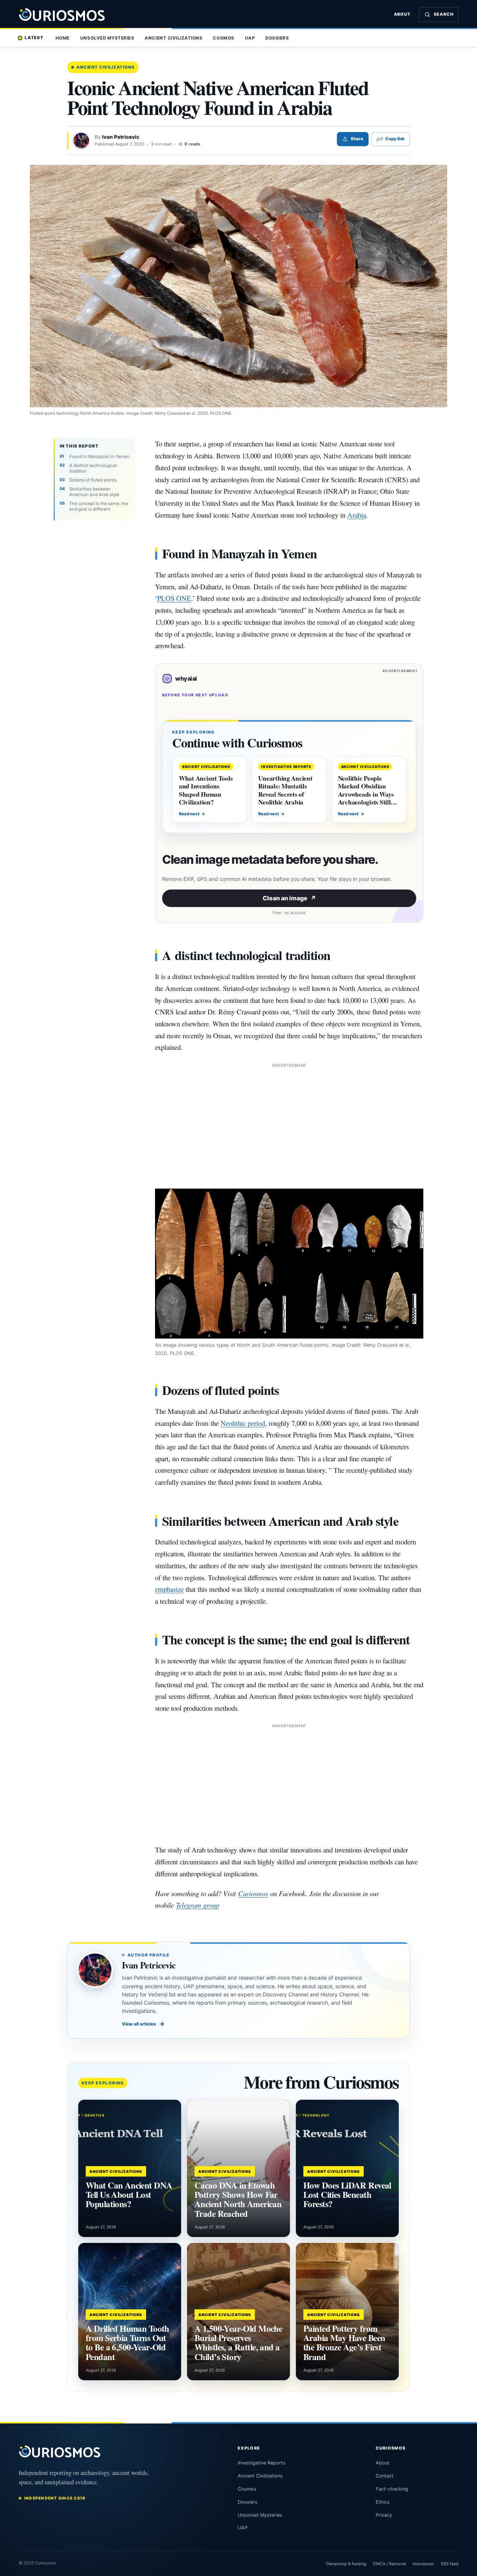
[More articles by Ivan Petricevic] (81, 141)
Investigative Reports (262, 2463)
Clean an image (289, 898)
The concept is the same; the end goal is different (99, 506)
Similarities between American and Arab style (94, 492)
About (402, 14)
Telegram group (198, 1905)
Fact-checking (392, 2489)
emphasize (169, 1589)
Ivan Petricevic (121, 137)
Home (63, 38)
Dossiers (277, 38)
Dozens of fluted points (93, 480)
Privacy (384, 2515)
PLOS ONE (174, 598)
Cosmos (223, 38)
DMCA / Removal (389, 2564)
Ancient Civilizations (173, 38)
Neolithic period (243, 1423)
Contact (385, 2476)
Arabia (357, 515)
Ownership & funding (346, 2564)
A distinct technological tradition (93, 468)
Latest (34, 38)
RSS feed (450, 2564)
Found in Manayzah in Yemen (99, 456)
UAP (250, 38)
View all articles (143, 2024)
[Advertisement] (289, 1121)
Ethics (383, 2502)
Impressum (423, 2564)
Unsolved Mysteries (107, 38)
